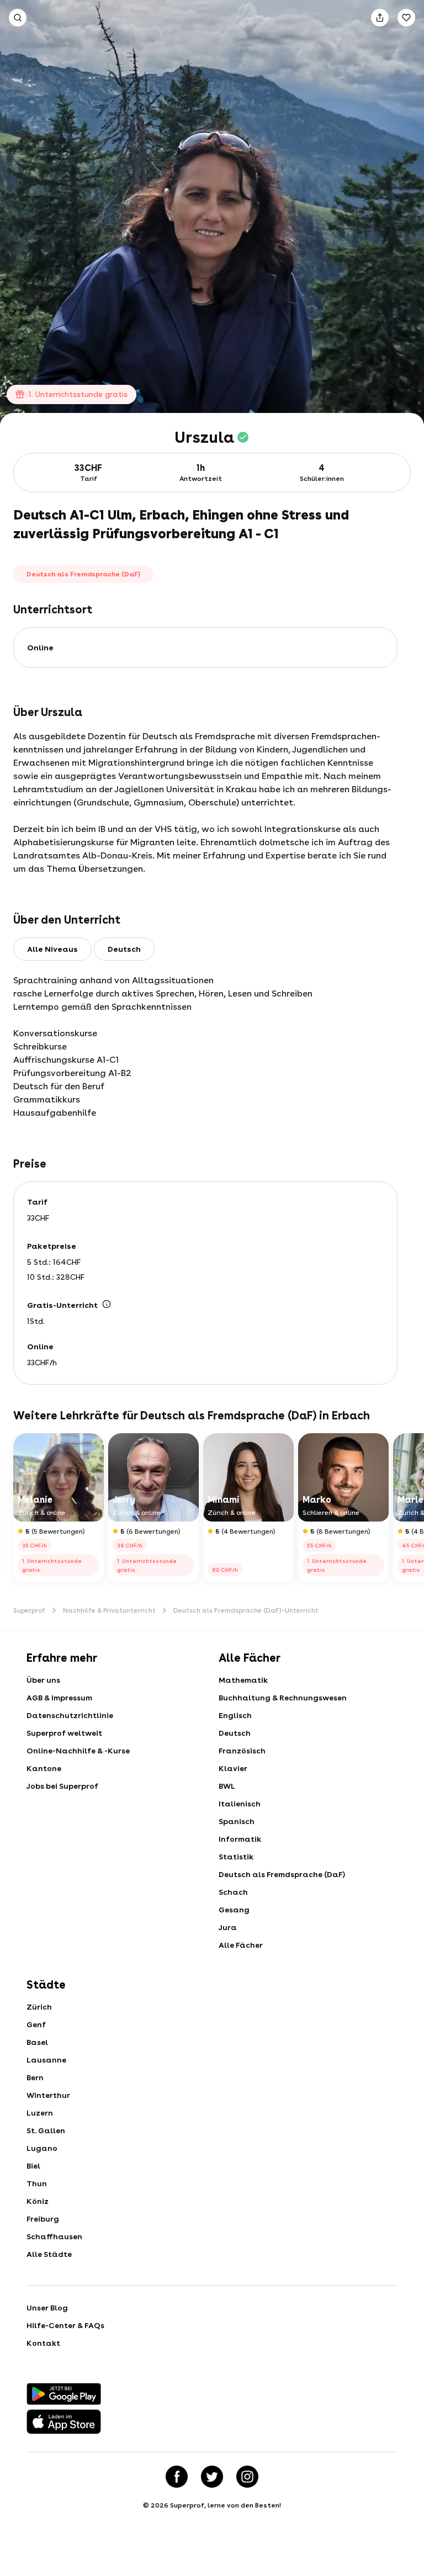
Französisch (242, 1751)
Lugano (42, 2148)
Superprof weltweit (64, 1733)
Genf (36, 2024)
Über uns (43, 1680)
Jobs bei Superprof (62, 1786)
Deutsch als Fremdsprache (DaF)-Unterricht (246, 1610)
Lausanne (46, 2060)
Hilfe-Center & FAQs (65, 2325)
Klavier (233, 1768)
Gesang (234, 1910)
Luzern (40, 2113)
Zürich (39, 2007)
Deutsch (235, 1733)
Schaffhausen (54, 2236)
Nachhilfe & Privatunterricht (109, 1610)
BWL (227, 1786)
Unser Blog (47, 2308)
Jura (228, 1927)
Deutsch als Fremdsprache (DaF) (282, 1874)
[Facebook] (177, 2477)
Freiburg (43, 2219)
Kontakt (43, 2343)
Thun (37, 2183)
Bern (35, 2077)
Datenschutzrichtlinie (70, 1715)
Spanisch (237, 1821)
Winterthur (48, 2095)
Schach (233, 1892)
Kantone (44, 1768)
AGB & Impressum (59, 1698)
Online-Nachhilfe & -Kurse (78, 1751)
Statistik (236, 1857)
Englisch (235, 1715)
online (40, 648)
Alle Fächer (241, 1945)
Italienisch (240, 1804)
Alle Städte (49, 2254)
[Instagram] (247, 2477)
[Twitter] (212, 2477)
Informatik (240, 1839)
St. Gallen (46, 2130)
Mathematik (243, 1680)
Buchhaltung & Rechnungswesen (283, 1698)
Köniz (38, 2201)
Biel (33, 2166)
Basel (37, 2042)
